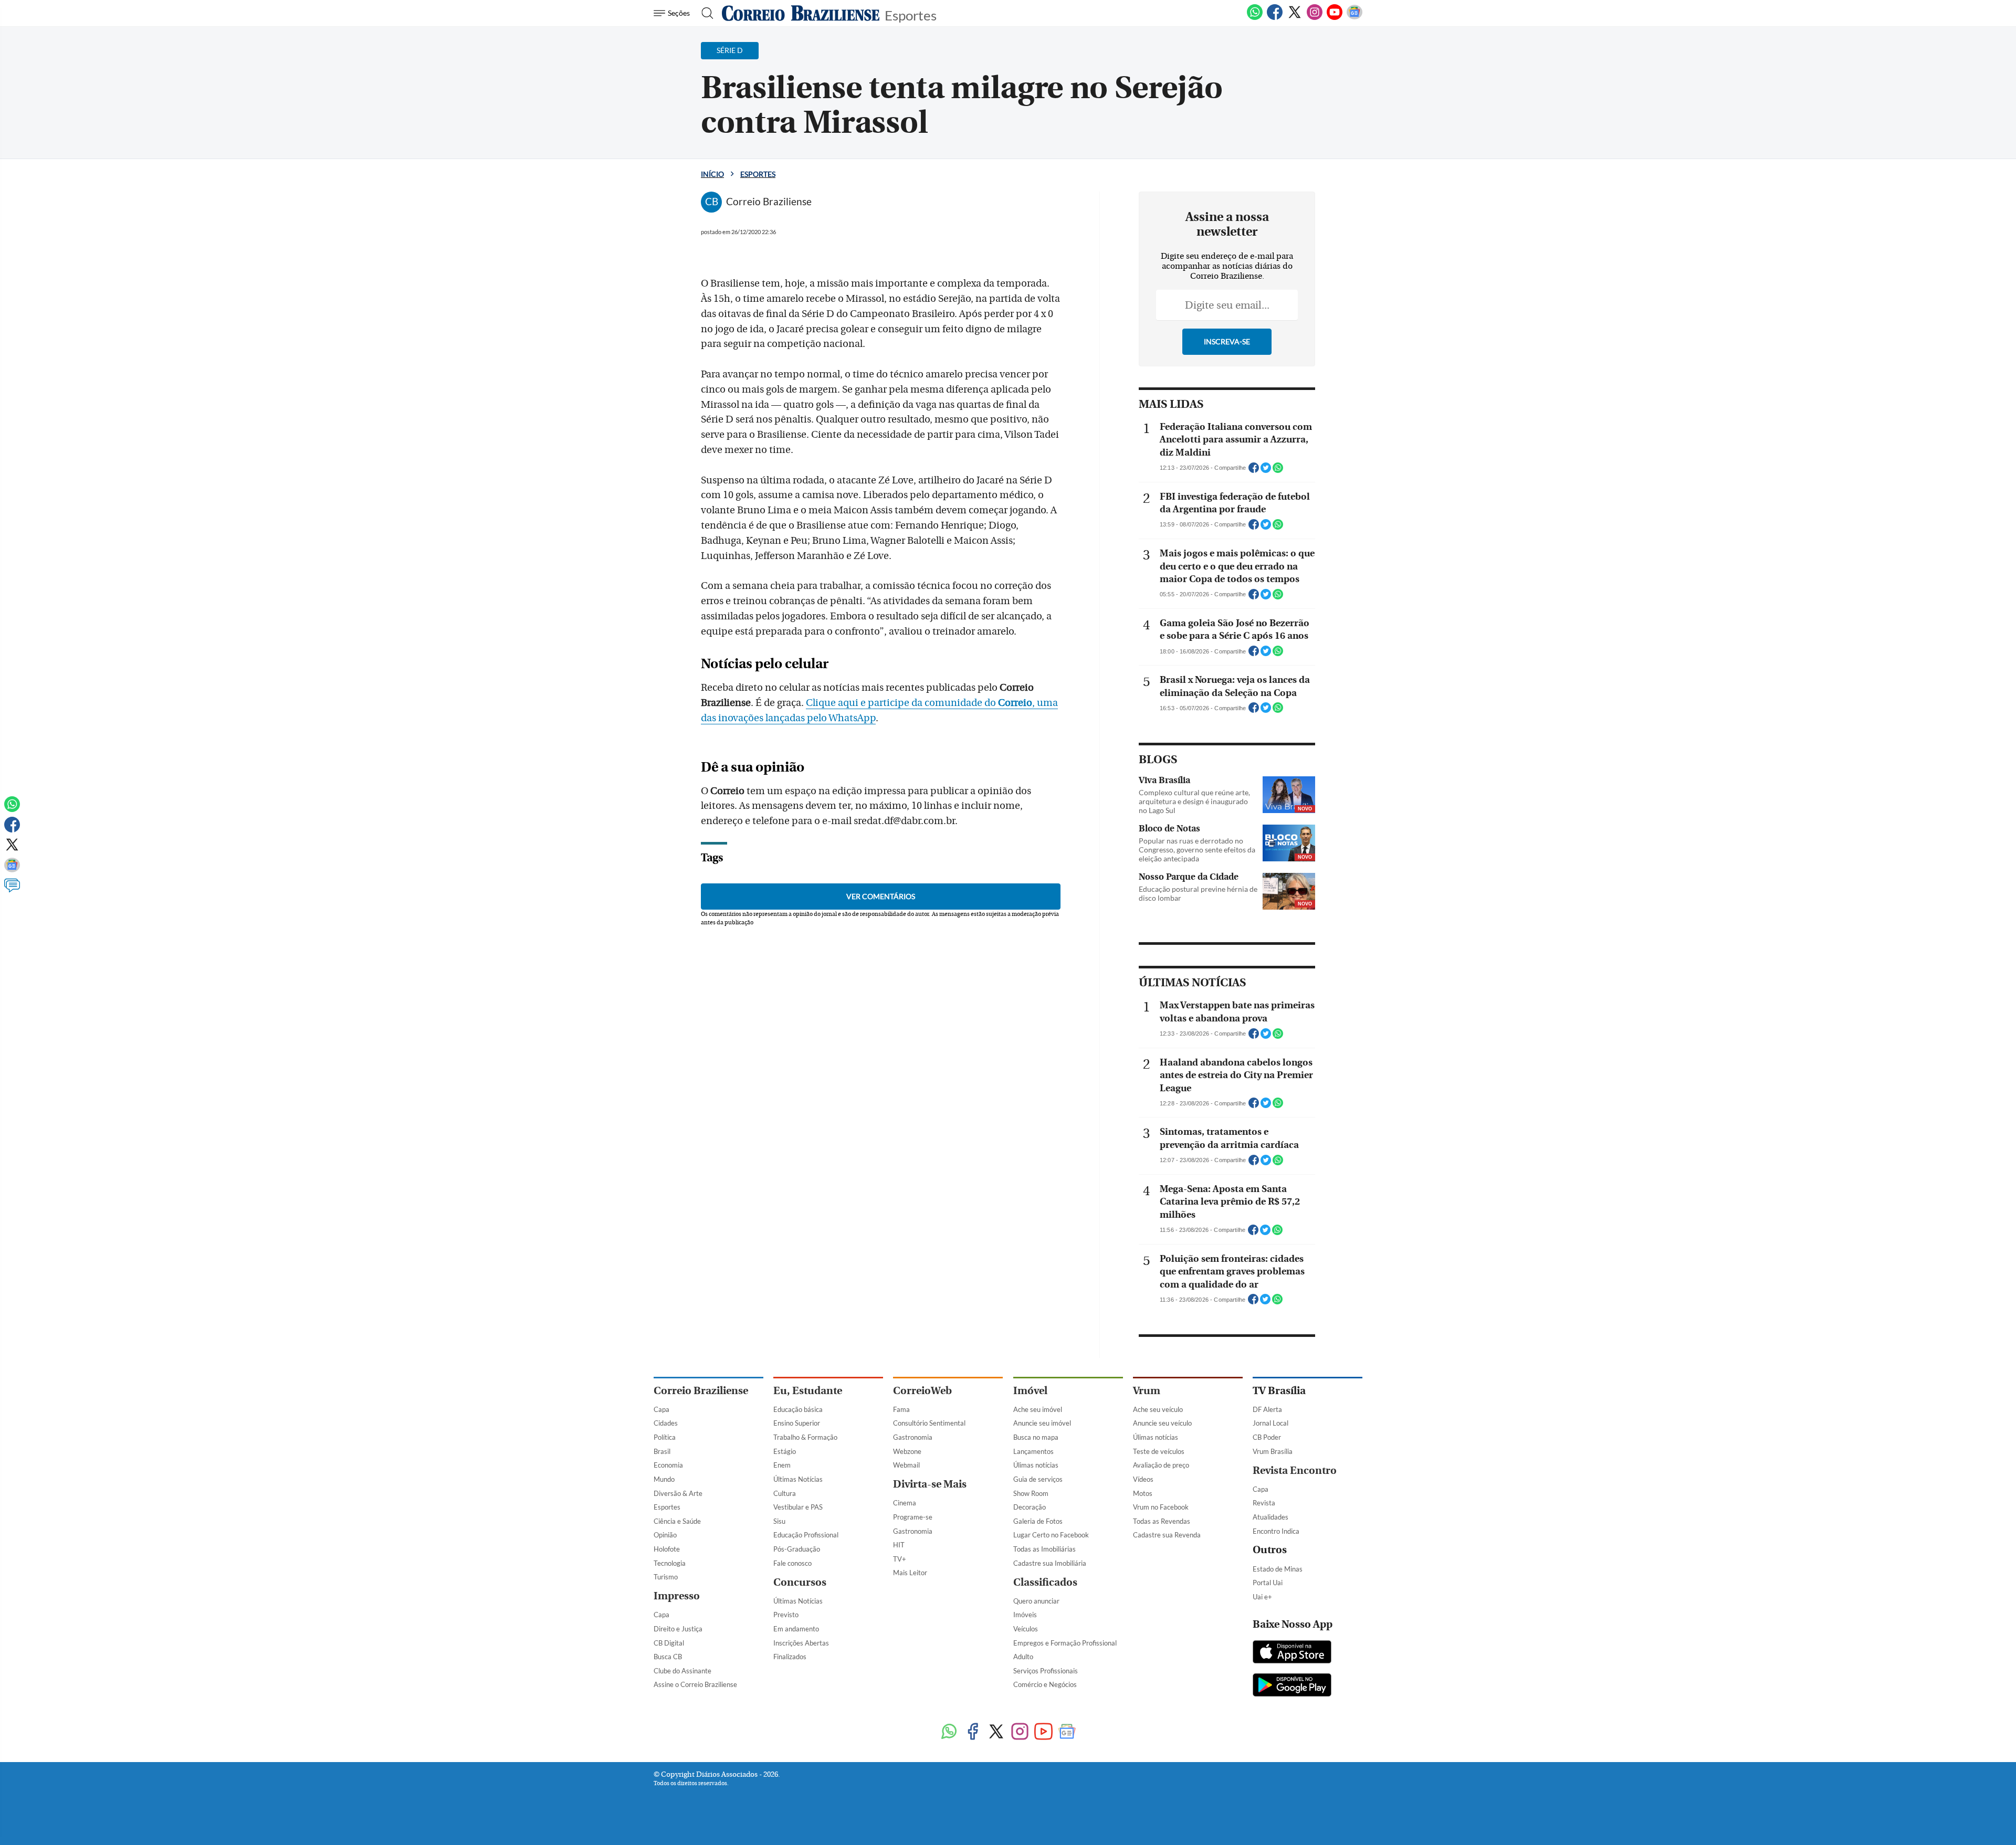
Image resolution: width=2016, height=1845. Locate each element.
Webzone (907, 1451)
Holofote (667, 1549)
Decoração (1030, 1507)
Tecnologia (670, 1563)
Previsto (786, 1615)
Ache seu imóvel (1038, 1409)
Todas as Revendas (1162, 1521)
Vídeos (1143, 1479)
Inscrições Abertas (801, 1643)
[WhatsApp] (1255, 18)
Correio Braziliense (701, 1391)
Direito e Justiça (678, 1629)
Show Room (1031, 1493)
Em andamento (796, 1629)
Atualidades (1270, 1517)
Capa (661, 1409)
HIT (899, 1545)
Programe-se (913, 1517)
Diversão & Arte (678, 1493)
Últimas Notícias (798, 1479)
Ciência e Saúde (677, 1521)
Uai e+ (1262, 1597)
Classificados (1045, 1582)
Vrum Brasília (1273, 1451)
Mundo (664, 1479)
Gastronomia (913, 1437)
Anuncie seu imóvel (1042, 1423)
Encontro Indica (1276, 1531)
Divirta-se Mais (930, 1484)
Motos (1143, 1493)
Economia (668, 1465)
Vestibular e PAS (798, 1507)
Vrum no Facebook (1161, 1507)
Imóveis (1025, 1615)
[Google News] (1354, 18)
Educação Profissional (806, 1535)
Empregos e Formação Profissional (1065, 1643)
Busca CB (668, 1657)
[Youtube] (1335, 18)
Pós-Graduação (797, 1549)
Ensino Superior (797, 1423)
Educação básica (798, 1409)
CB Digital (669, 1643)
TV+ (900, 1559)
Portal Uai (1268, 1583)
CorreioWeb (922, 1391)
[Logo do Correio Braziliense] (801, 13)
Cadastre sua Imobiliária (1050, 1563)
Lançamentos (1033, 1451)
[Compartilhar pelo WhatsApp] (1278, 471)
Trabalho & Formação (805, 1437)
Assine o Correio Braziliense (695, 1684)
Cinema (905, 1503)
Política (665, 1437)
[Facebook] (1275, 18)
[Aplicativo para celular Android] (1292, 1686)
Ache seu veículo (1158, 1409)
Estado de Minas (1278, 1569)
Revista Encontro (1295, 1470)
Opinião (665, 1535)
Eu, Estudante (808, 1391)
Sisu (779, 1521)
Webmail (906, 1465)
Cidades (666, 1423)
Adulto (1023, 1657)
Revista (1264, 1503)
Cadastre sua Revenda (1167, 1535)
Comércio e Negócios (1045, 1684)
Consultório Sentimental (929, 1423)
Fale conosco (792, 1563)
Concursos (800, 1582)
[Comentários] (12, 890)
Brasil (662, 1451)
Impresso (677, 1596)
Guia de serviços (1038, 1479)
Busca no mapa (1036, 1437)
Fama (901, 1409)
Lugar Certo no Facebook (1051, 1535)
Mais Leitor (910, 1573)
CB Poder (1267, 1437)
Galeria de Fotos (1038, 1521)
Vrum (1147, 1391)
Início (712, 174)
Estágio (785, 1451)
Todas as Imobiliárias (1044, 1549)
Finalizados (790, 1657)
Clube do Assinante (682, 1671)
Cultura (785, 1493)
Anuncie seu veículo (1162, 1423)
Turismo (666, 1577)
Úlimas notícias (1036, 1465)
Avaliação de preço (1161, 1465)
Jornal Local (1270, 1423)
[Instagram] (1315, 18)
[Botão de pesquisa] (704, 13)
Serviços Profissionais (1046, 1671)
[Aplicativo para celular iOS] (1292, 1653)
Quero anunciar (1036, 1601)
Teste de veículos (1159, 1451)
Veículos (1026, 1629)
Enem (782, 1465)
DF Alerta (1267, 1409)
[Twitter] (1295, 18)
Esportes (911, 14)
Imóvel (1030, 1391)
